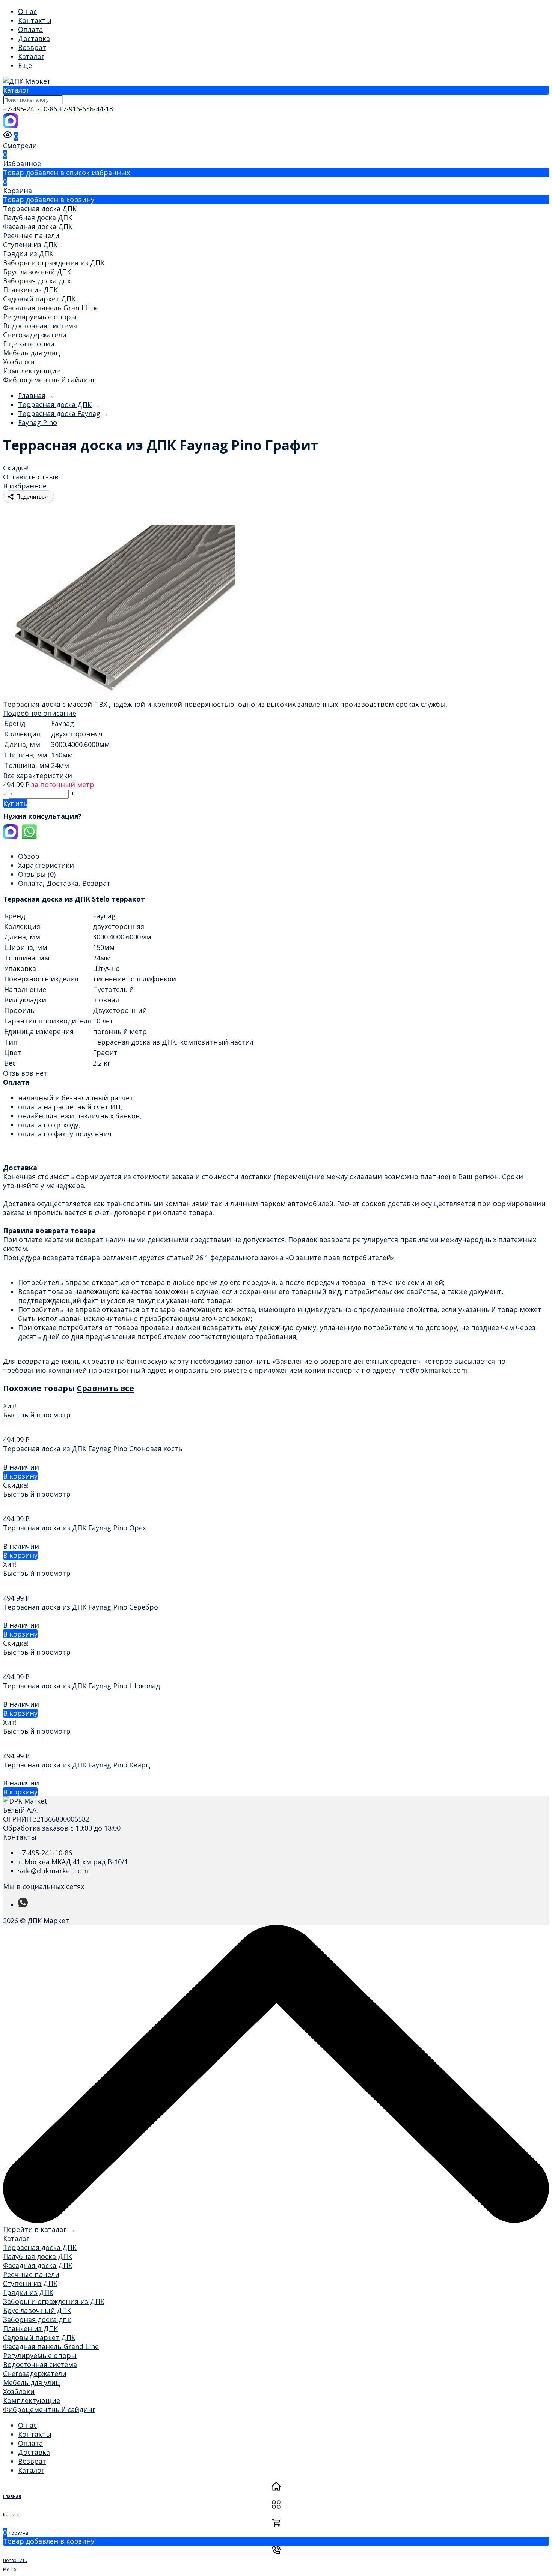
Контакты (35, 20)
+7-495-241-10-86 (31, 109)
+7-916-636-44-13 (86, 109)
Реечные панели (31, 236)
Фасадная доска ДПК (38, 227)
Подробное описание (40, 713)
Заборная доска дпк (37, 281)
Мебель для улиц (32, 353)
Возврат (32, 47)
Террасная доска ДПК (40, 209)
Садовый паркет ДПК (39, 299)
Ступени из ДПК (30, 245)
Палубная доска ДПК (38, 218)
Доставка (34, 38)
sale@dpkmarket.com (53, 1871)
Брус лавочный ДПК (37, 272)
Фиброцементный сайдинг (49, 380)
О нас (27, 11)
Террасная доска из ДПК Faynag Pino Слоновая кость (93, 1449)
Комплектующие (32, 371)
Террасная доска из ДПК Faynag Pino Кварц (77, 1765)
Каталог (31, 56)
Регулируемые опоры (40, 317)
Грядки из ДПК (28, 254)
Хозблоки (19, 362)
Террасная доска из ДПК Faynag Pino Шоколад (81, 1686)
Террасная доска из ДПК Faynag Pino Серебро (81, 1607)
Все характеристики (38, 776)
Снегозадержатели (35, 335)
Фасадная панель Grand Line (51, 308)
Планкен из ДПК (30, 290)
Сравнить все (106, 1388)
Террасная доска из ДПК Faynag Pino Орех (75, 1528)
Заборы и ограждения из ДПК (54, 263)
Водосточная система (40, 326)
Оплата (30, 29)
